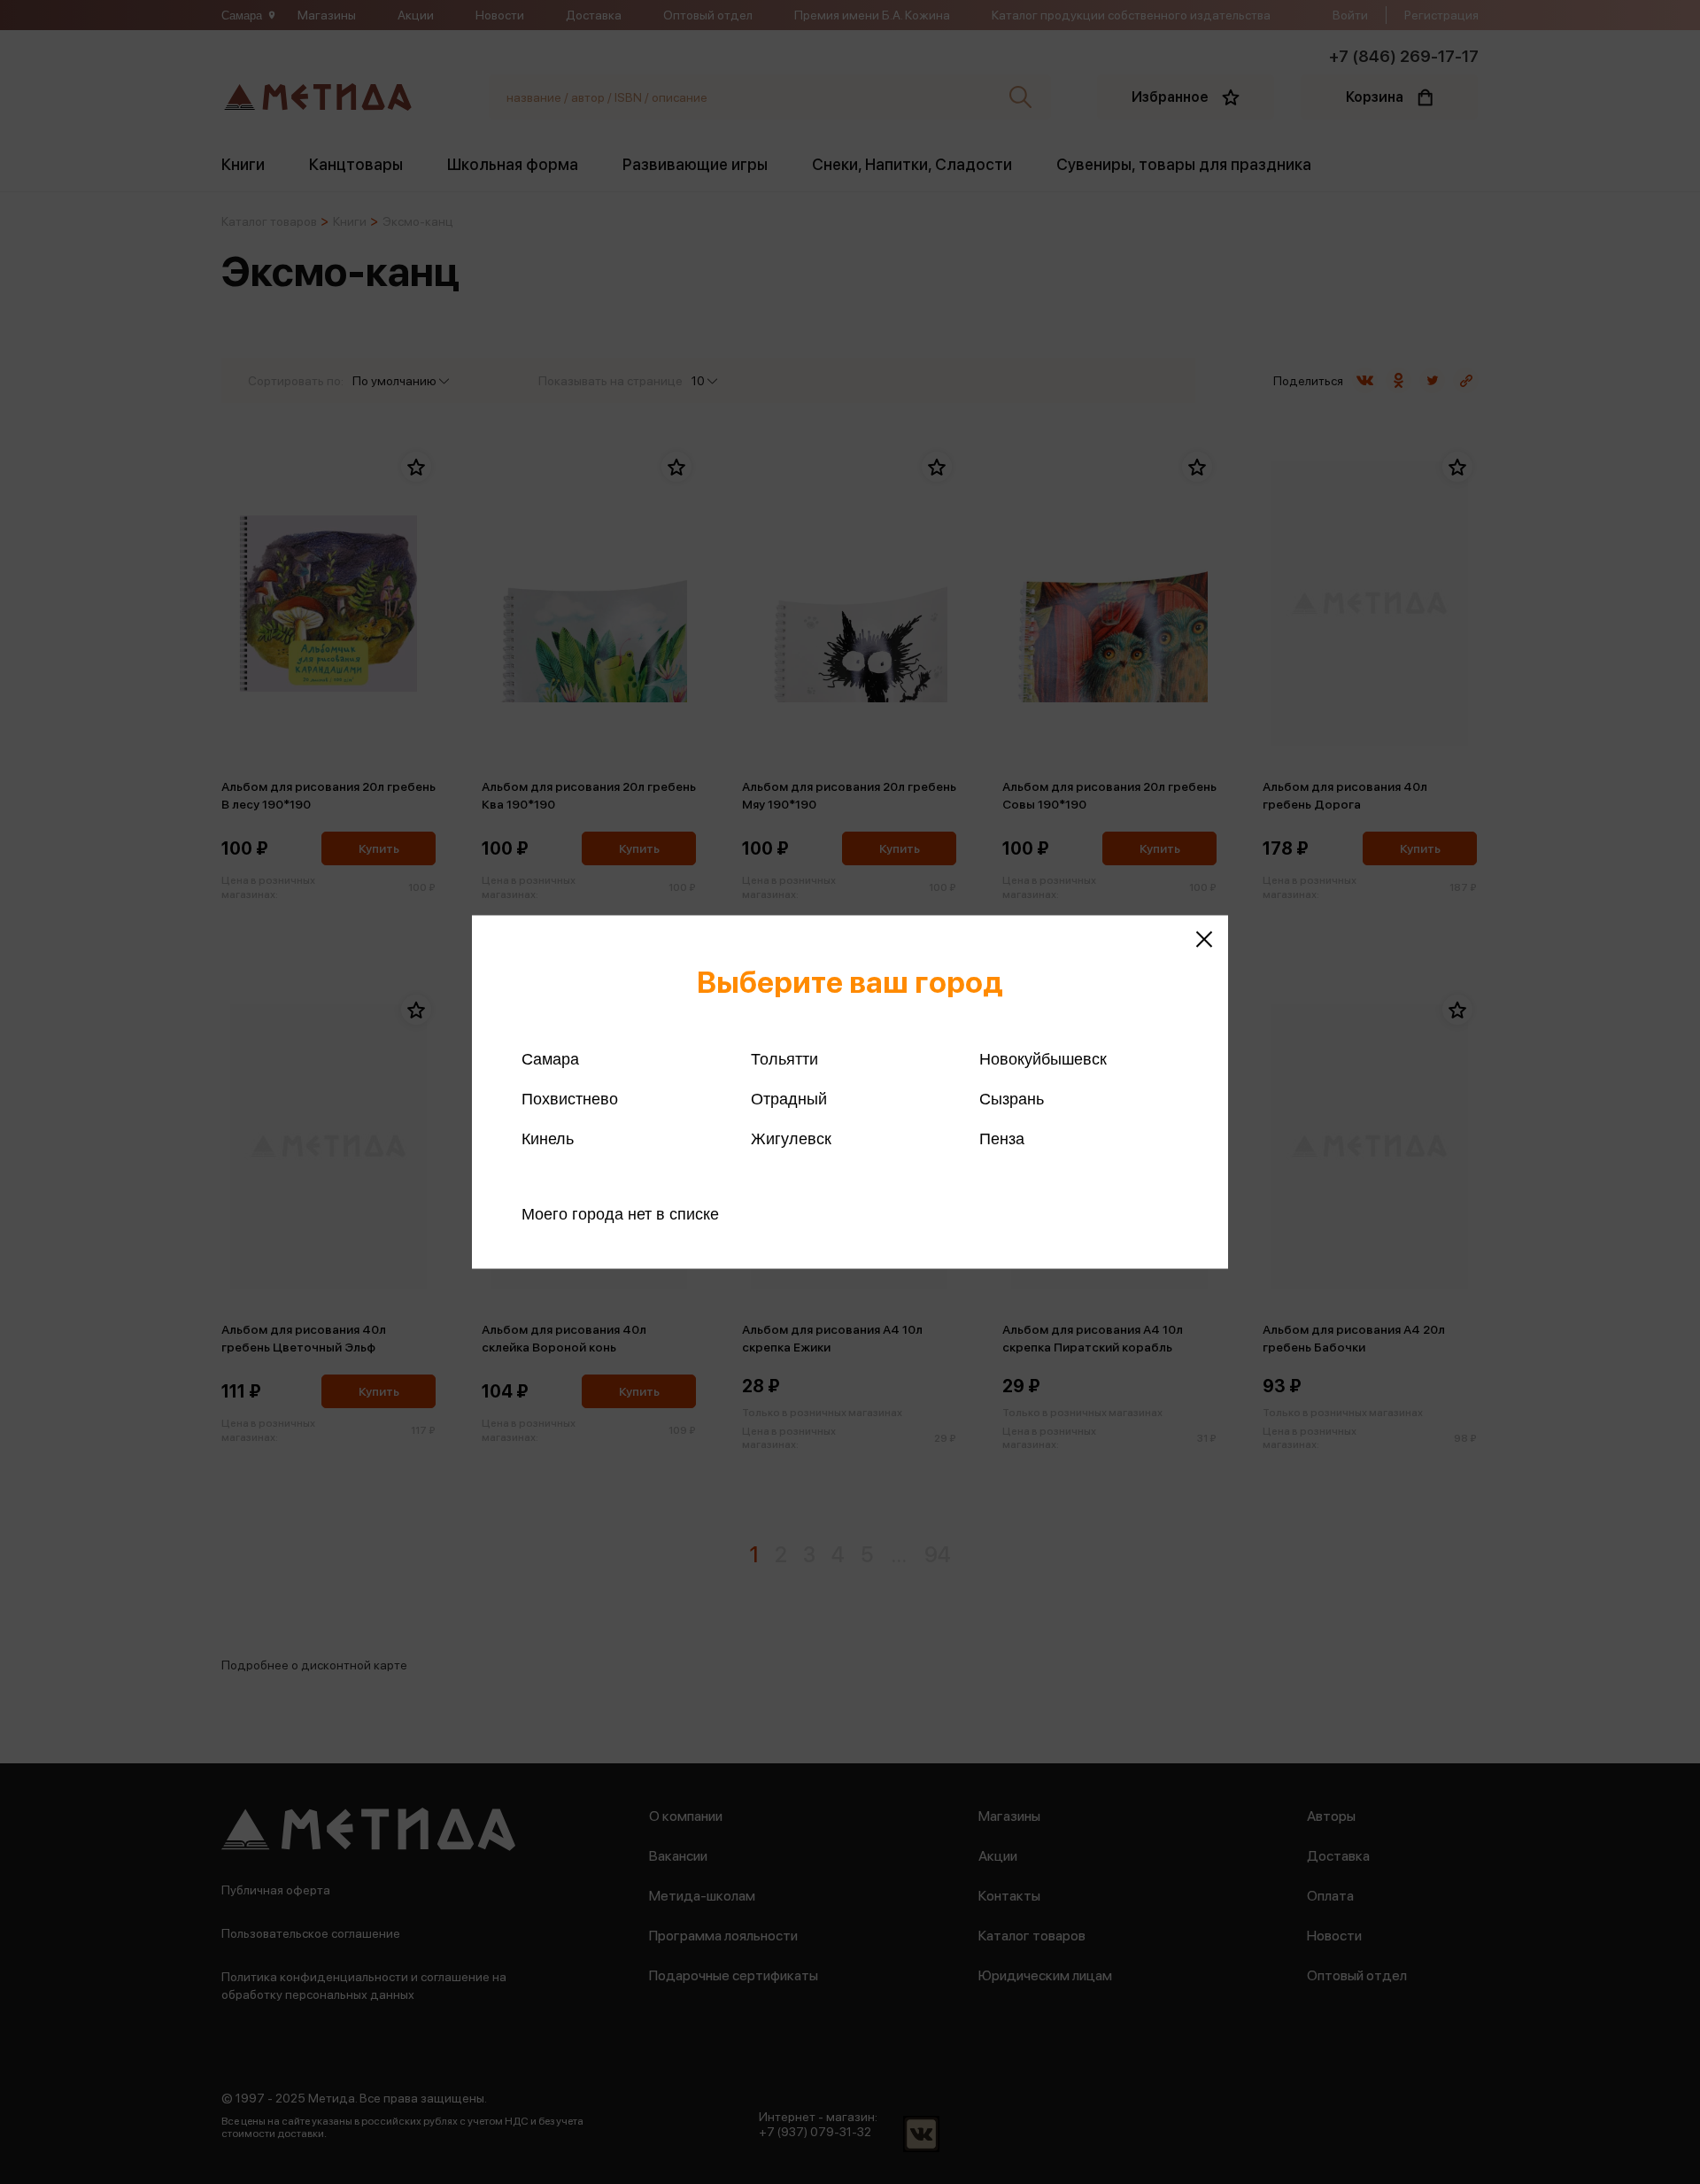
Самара (550, 1059)
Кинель (548, 1139)
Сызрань (1012, 1099)
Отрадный (789, 1099)
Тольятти (784, 1059)
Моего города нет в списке (620, 1214)
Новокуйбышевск (1043, 1059)
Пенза (1002, 1139)
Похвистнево (570, 1099)
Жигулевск (791, 1139)
